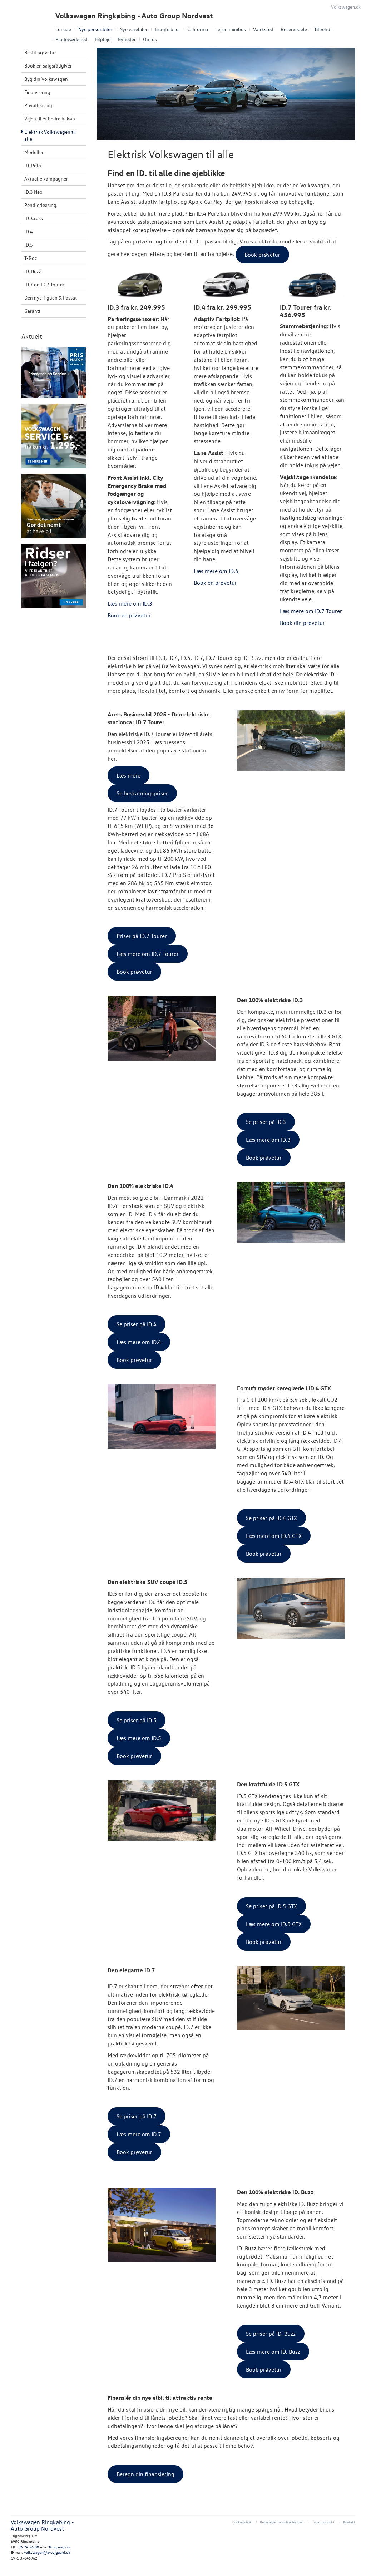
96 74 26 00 (29, 2547)
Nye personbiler (95, 29)
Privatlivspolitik (323, 2522)
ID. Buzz (33, 271)
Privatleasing (38, 105)
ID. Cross (34, 218)
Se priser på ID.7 (137, 2116)
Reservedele (294, 29)
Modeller (34, 152)
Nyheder (127, 39)
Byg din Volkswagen (46, 79)
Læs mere (128, 775)
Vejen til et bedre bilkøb (50, 119)
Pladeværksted (71, 39)
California (198, 29)
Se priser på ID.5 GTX (271, 1906)
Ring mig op (59, 2547)
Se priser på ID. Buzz (271, 2334)
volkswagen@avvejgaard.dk (47, 2552)
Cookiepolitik (242, 2522)
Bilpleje (103, 39)
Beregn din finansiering (145, 2474)
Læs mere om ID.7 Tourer (148, 954)
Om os (150, 39)
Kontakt (349, 2522)
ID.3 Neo (33, 192)
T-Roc (31, 258)
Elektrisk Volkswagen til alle (50, 135)
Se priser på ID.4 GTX (271, 1518)
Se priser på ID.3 (266, 1122)
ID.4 (29, 231)
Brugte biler (167, 29)
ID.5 (29, 245)
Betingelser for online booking (282, 2522)
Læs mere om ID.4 (139, 1342)
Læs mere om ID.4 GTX (274, 1536)
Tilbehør (323, 29)
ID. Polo (33, 165)
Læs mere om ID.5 (139, 1738)
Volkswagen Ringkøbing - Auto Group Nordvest (134, 16)
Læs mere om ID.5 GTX (274, 1924)
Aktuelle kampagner (46, 179)
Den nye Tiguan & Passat (51, 298)
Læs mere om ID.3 (268, 1140)
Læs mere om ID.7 (139, 2134)
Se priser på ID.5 (137, 1720)
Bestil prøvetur (40, 52)
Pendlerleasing (40, 205)
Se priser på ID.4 (137, 1324)
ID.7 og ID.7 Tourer (44, 284)
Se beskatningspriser (142, 793)
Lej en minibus (231, 29)
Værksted (263, 29)
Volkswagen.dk (346, 7)
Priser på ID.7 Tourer (142, 936)
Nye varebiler (133, 29)
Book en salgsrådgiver (48, 66)
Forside (63, 29)
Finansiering (37, 92)
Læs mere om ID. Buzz (273, 2352)
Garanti (32, 311)
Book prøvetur (134, 972)
